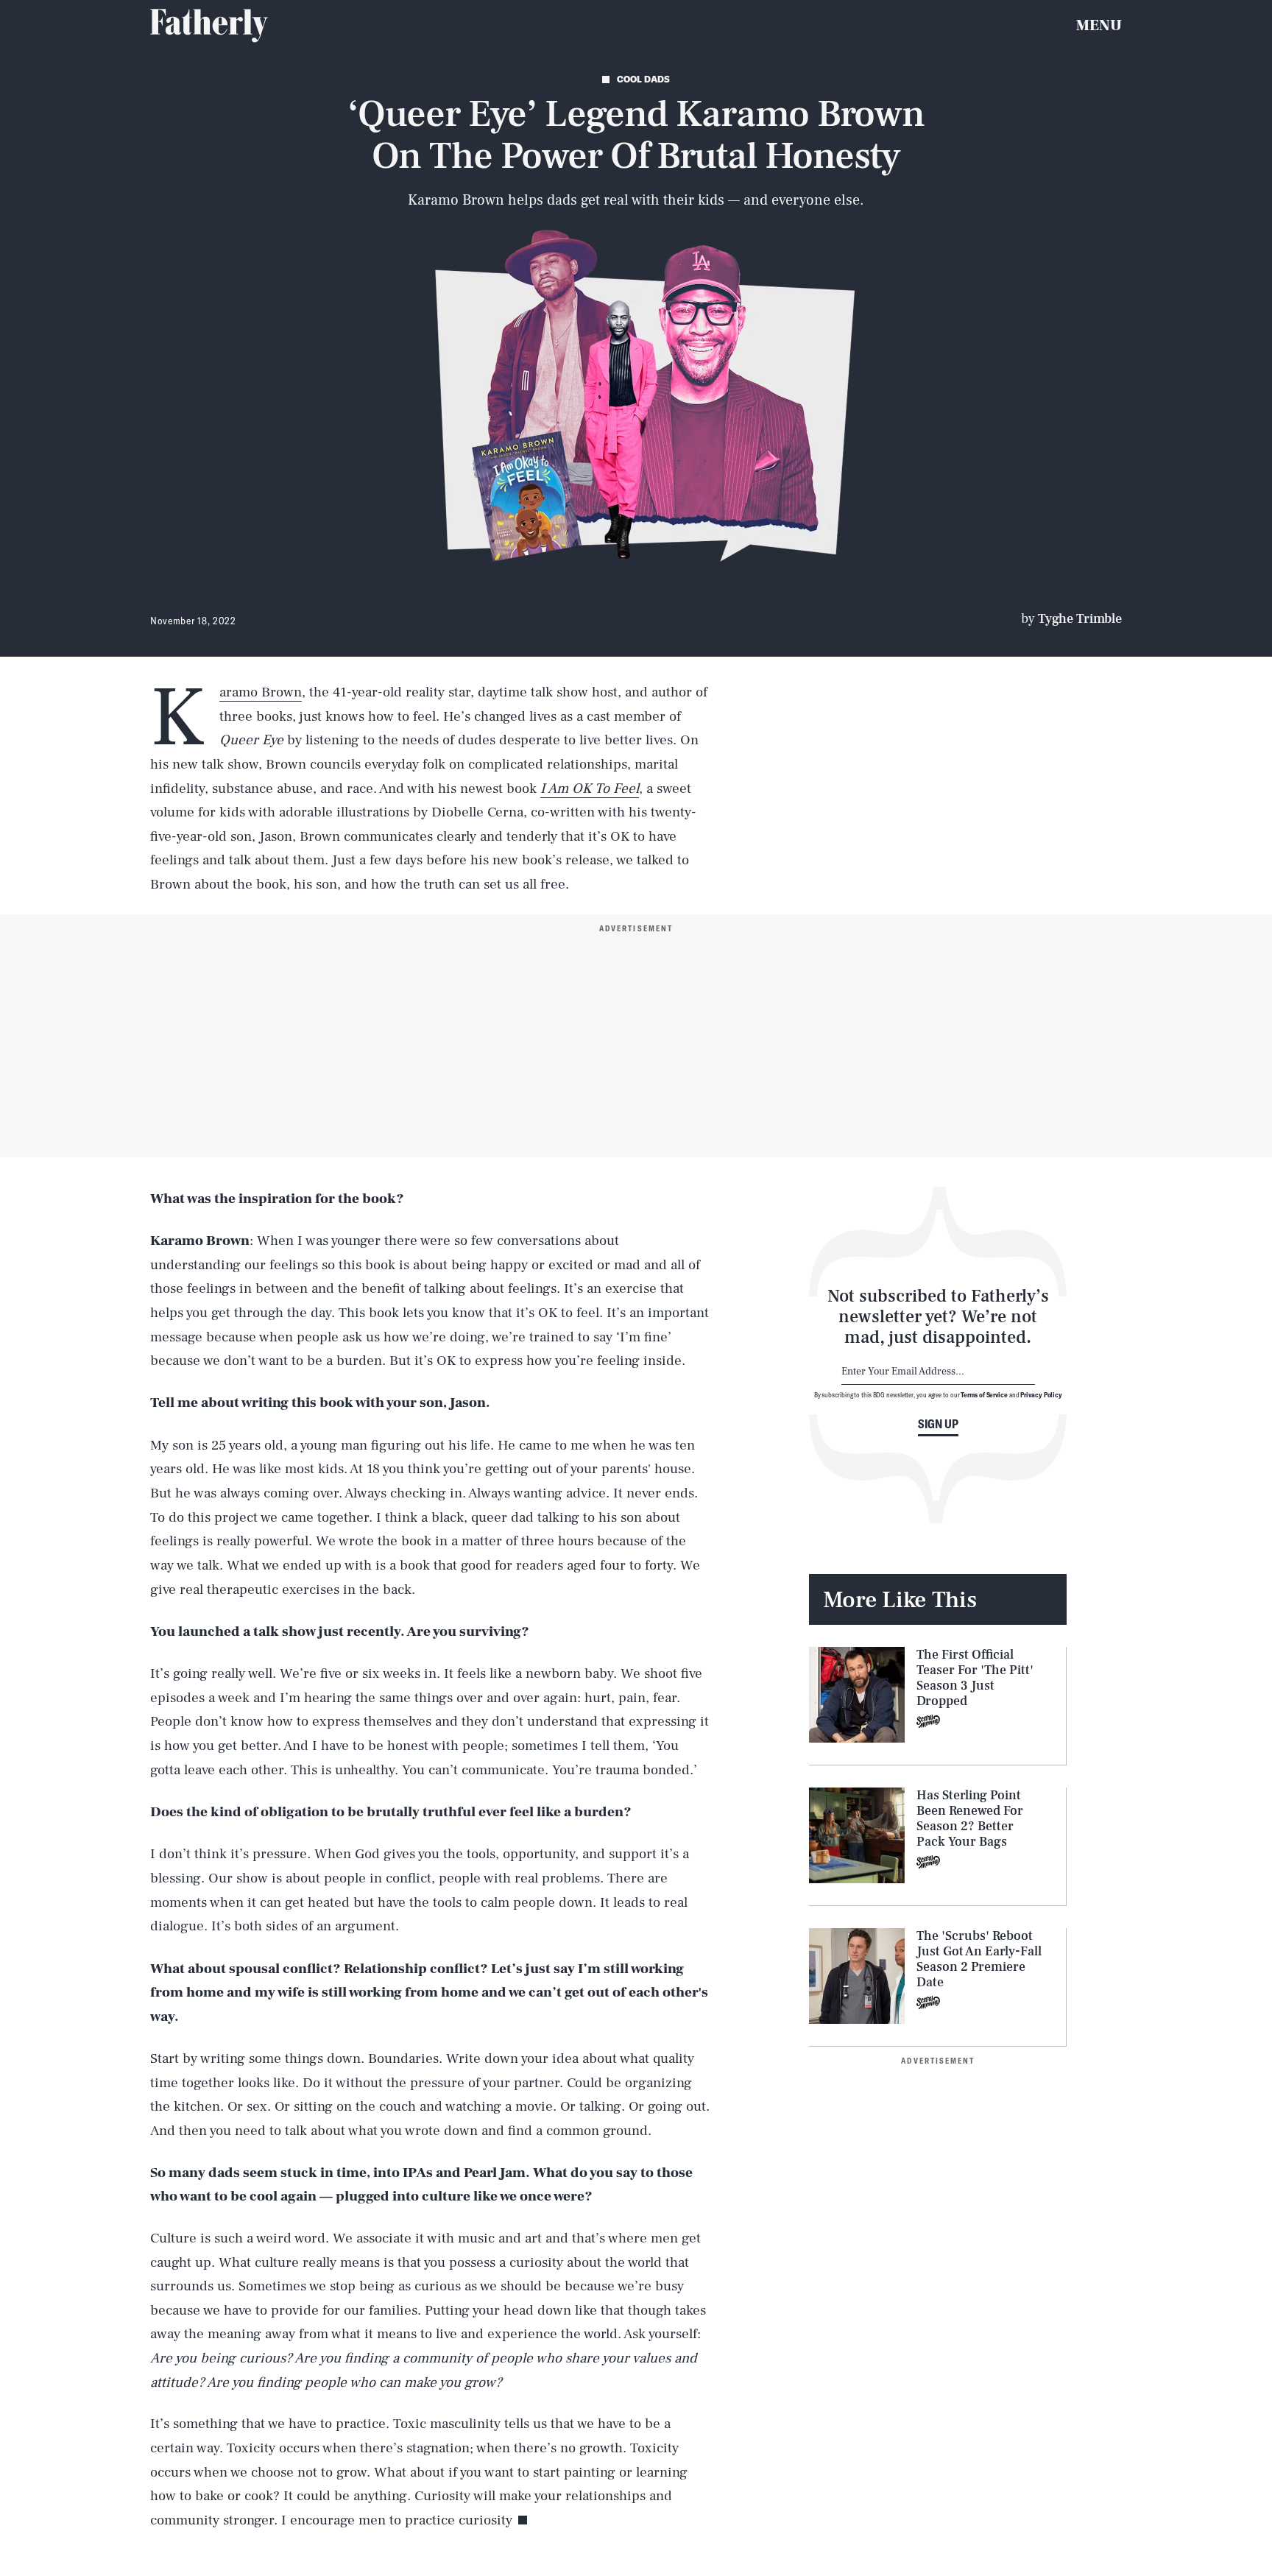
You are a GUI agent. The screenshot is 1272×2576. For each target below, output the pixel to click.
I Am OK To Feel (590, 788)
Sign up (938, 1424)
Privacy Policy (1041, 1394)
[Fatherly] (209, 26)
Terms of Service (984, 1394)
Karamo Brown (261, 692)
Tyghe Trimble (1080, 619)
